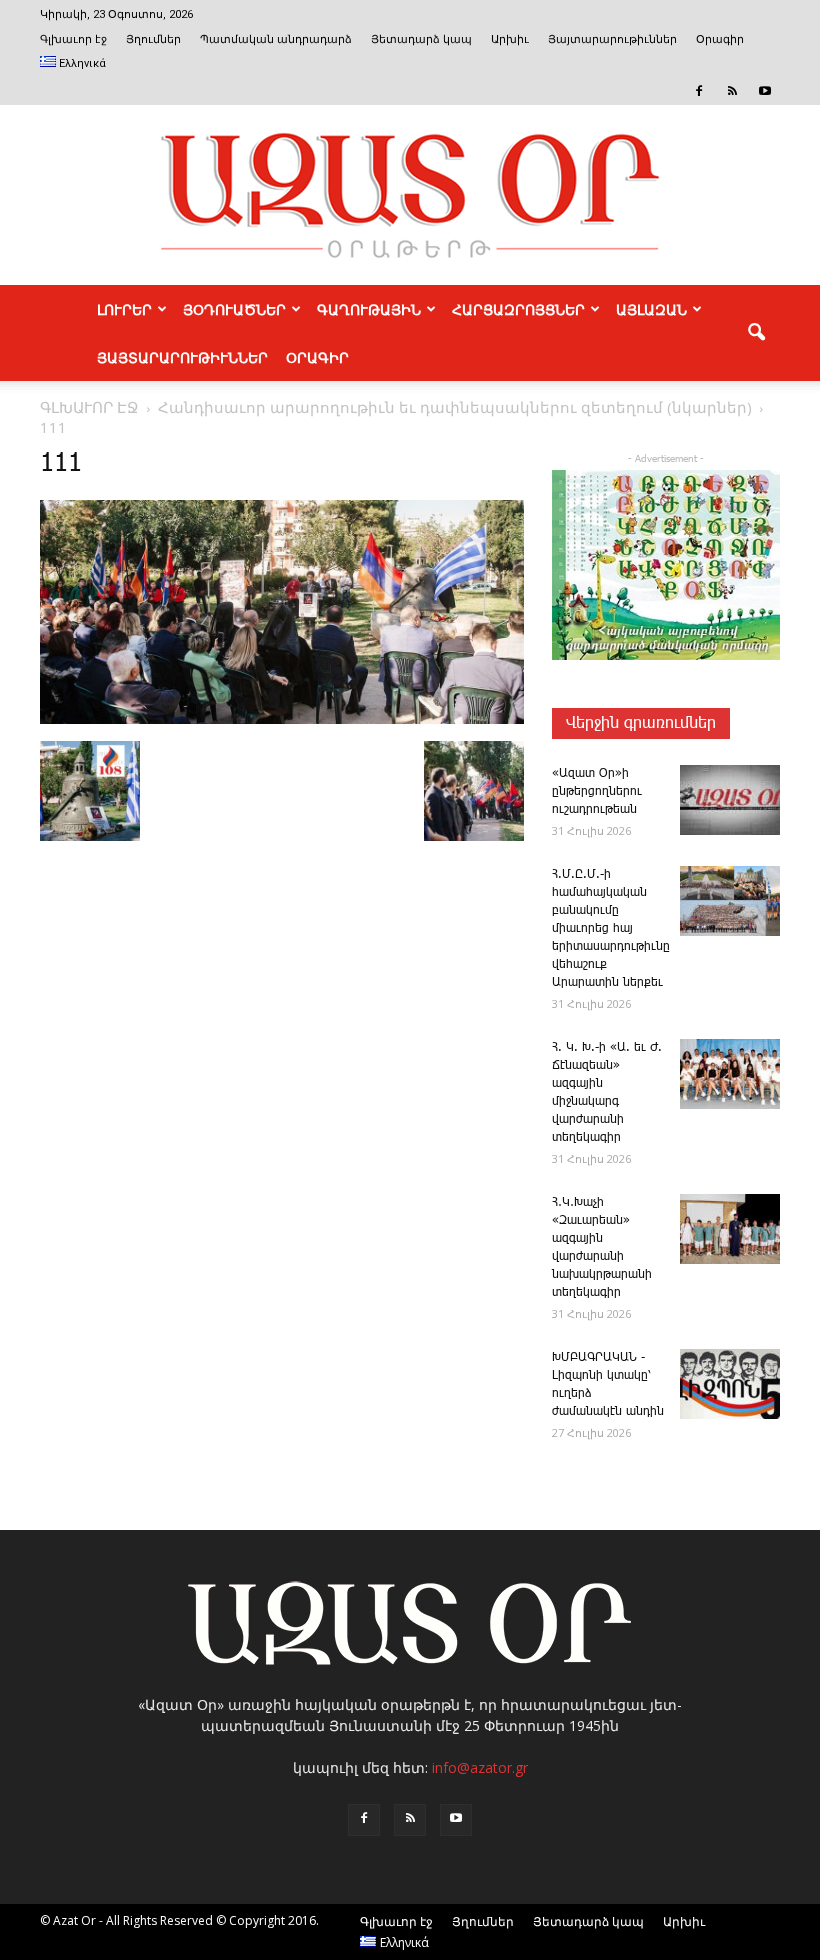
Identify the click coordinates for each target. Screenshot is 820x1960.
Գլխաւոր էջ (73, 39)
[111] (282, 720)
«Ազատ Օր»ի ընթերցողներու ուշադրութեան (597, 791)
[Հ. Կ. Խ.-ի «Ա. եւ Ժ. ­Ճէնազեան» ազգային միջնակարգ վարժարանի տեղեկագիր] (730, 1074)
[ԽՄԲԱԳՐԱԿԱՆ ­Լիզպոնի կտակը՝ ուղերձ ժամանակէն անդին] (730, 1384)
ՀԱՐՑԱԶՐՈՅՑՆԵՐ (518, 309)
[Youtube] (765, 91)
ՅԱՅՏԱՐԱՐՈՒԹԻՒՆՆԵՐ (182, 357)
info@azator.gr (480, 1767)
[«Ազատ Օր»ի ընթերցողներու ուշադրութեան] (730, 800)
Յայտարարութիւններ (612, 39)
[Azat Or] (410, 195)
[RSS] (732, 91)
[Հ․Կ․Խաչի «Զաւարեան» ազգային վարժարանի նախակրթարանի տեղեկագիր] (730, 1229)
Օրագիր (720, 39)
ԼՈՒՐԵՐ (124, 309)
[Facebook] (699, 91)
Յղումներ (153, 39)
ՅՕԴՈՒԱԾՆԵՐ (234, 309)
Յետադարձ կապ (421, 39)
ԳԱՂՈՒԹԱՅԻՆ (369, 309)
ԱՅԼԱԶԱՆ (651, 309)
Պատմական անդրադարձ (276, 39)
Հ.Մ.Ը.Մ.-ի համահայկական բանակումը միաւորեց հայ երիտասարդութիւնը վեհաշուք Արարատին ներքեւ (611, 928)
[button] (756, 333)
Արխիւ (510, 39)
